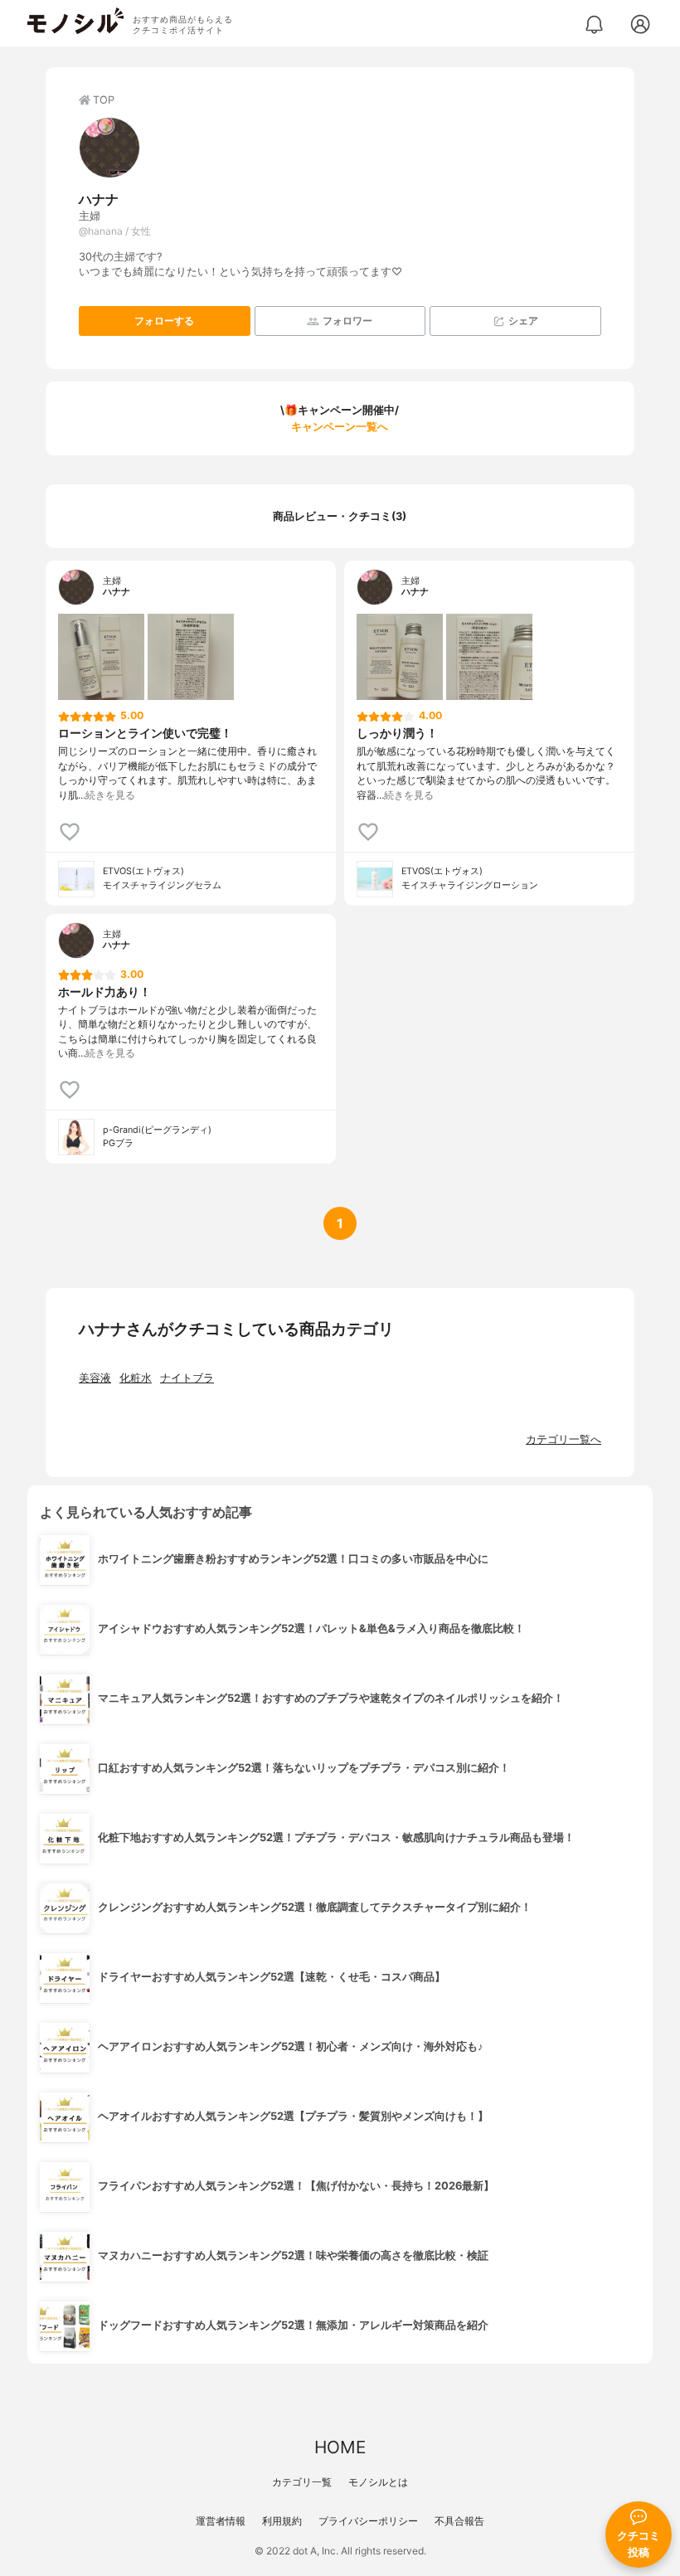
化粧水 (136, 1378)
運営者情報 (221, 2521)
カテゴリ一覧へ (563, 1439)
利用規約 (282, 2521)
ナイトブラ (187, 1378)
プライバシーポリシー (368, 2521)
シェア (523, 321)
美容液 (95, 1378)
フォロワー (347, 321)
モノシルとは (378, 2482)
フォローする (164, 321)
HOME (340, 2447)
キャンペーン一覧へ (340, 427)
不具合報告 (459, 2521)
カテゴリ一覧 (302, 2482)
